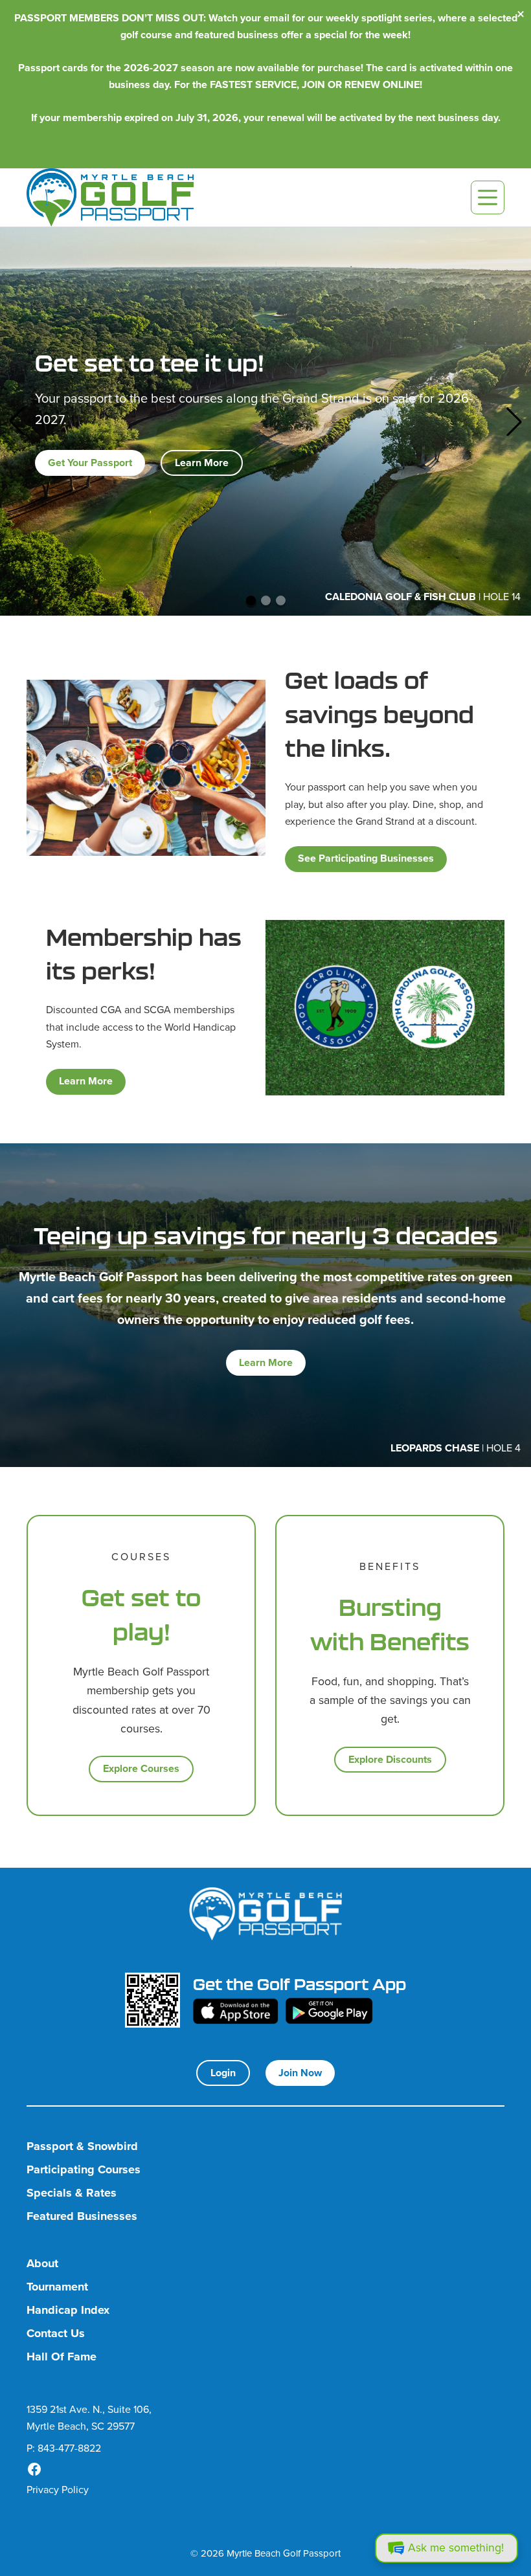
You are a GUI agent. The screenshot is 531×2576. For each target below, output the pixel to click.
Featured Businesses (82, 2216)
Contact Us (56, 2334)
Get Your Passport (90, 463)
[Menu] (488, 197)
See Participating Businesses (366, 858)
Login (223, 2073)
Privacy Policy (58, 2490)
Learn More (202, 463)
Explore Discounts (390, 1759)
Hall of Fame (62, 2357)
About (42, 2264)
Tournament (57, 2287)
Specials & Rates (72, 2193)
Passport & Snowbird (82, 2146)
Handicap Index (68, 2310)
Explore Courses (141, 1768)
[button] (17, 421)
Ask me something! (456, 2548)
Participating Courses (84, 2170)
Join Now (300, 2073)
